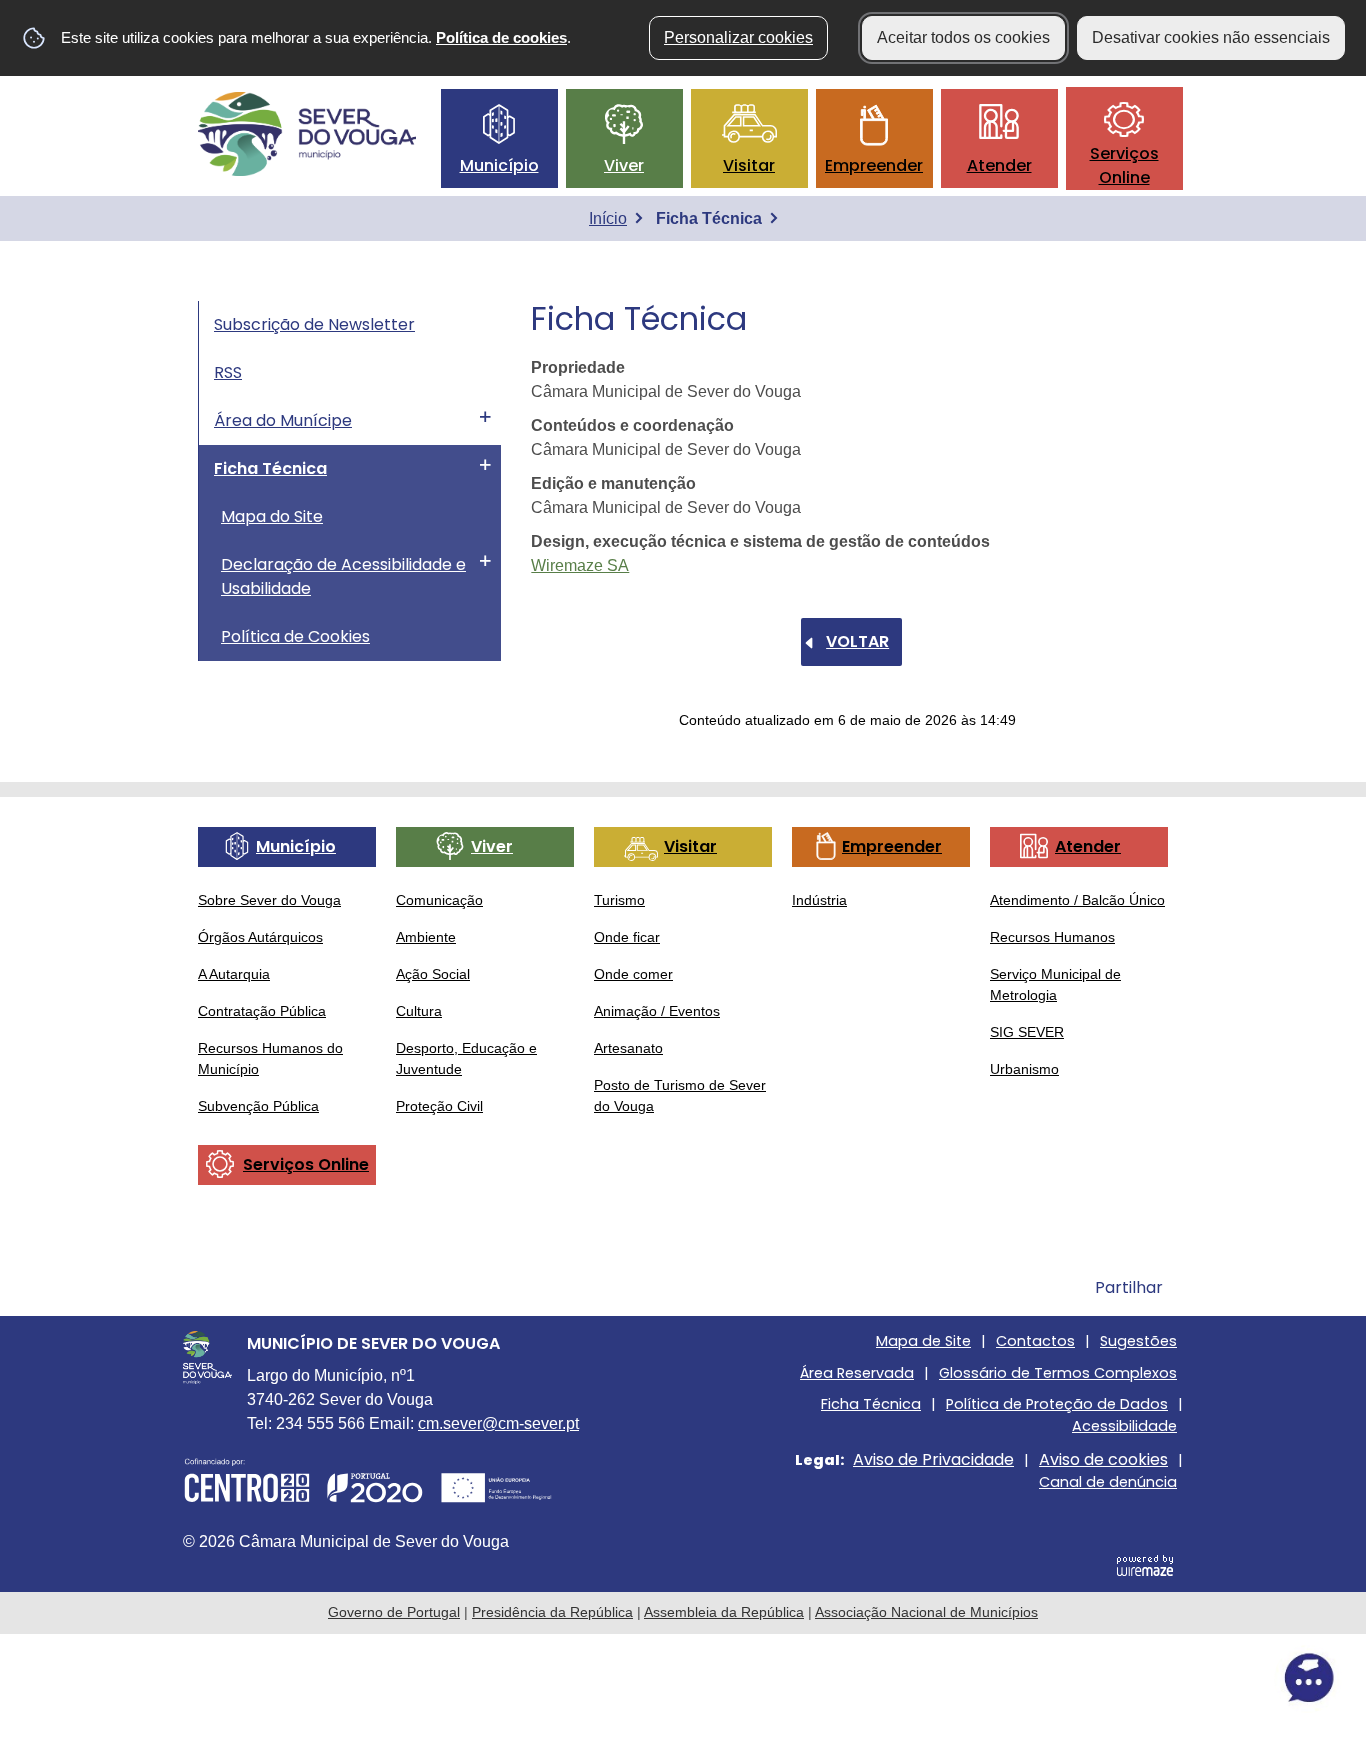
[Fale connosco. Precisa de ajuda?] (1133, 1678)
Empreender (874, 165)
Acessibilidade (1124, 1426)
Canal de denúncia (1108, 1482)
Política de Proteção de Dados (1057, 1404)
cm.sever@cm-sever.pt (498, 1423)
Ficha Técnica (871, 1404)
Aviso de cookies (1103, 1459)
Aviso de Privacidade (933, 1459)
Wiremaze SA (580, 565)
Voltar (857, 641)
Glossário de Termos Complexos (1058, 1373)
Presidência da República (552, 1612)
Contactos (1035, 1341)
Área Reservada (857, 1373)
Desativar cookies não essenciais (1211, 37)
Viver (624, 165)
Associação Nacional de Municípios (926, 1612)
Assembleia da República (724, 1612)
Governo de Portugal (394, 1612)
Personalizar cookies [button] (738, 37)
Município (499, 165)
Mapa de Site (923, 1341)
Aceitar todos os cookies (963, 37)
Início (608, 218)
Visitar (749, 165)
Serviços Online (1124, 165)
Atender (999, 165)
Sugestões (1138, 1341)
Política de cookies (501, 37)
